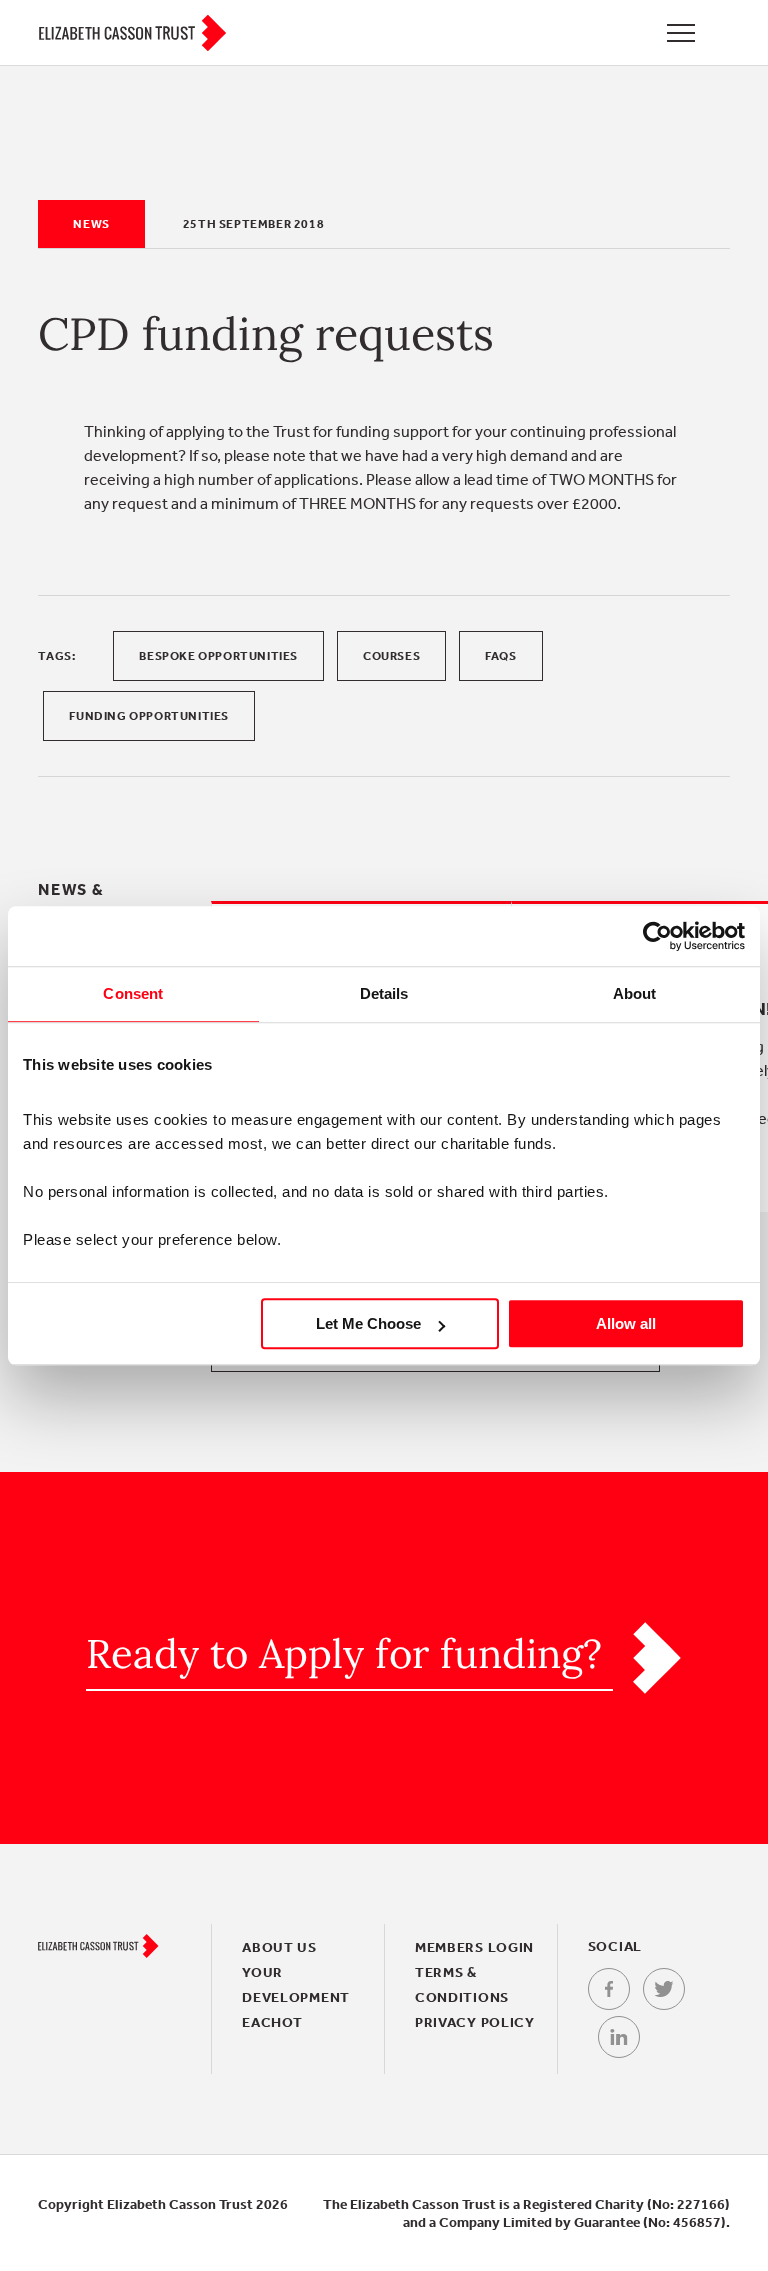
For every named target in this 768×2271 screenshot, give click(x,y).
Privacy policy (475, 2022)
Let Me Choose (368, 1323)
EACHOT (272, 2022)
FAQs (500, 655)
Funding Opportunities (149, 715)
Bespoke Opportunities (218, 655)
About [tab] (635, 993)
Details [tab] (384, 993)
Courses (391, 655)
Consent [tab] (133, 993)
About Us (279, 1947)
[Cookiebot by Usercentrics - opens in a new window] (657, 936)
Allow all (626, 1323)
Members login (474, 1947)
